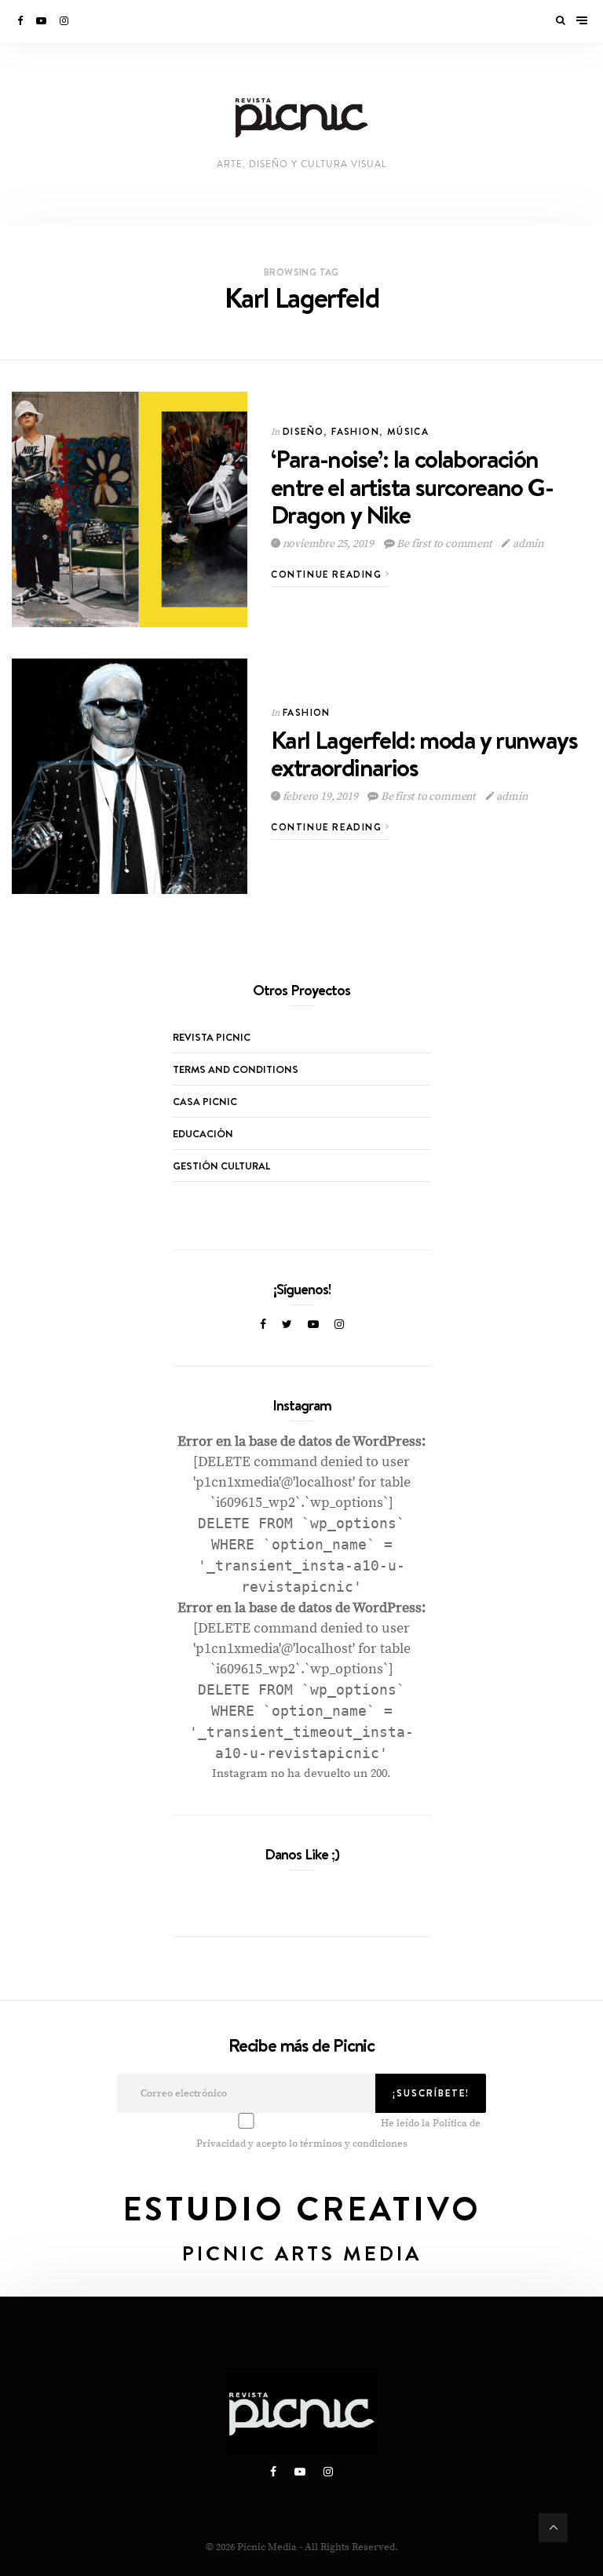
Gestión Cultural (221, 1166)
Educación (203, 1133)
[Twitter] (287, 1325)
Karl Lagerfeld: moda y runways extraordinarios (424, 753)
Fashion (355, 431)
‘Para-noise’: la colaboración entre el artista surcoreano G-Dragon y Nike (412, 486)
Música (408, 431)
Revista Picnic (212, 1037)
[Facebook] (21, 21)
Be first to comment (445, 544)
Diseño (303, 431)
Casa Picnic (205, 1101)
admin (527, 544)
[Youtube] (42, 21)
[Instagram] (65, 21)
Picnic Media (267, 2547)
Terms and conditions (236, 1069)
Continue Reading (328, 574)
